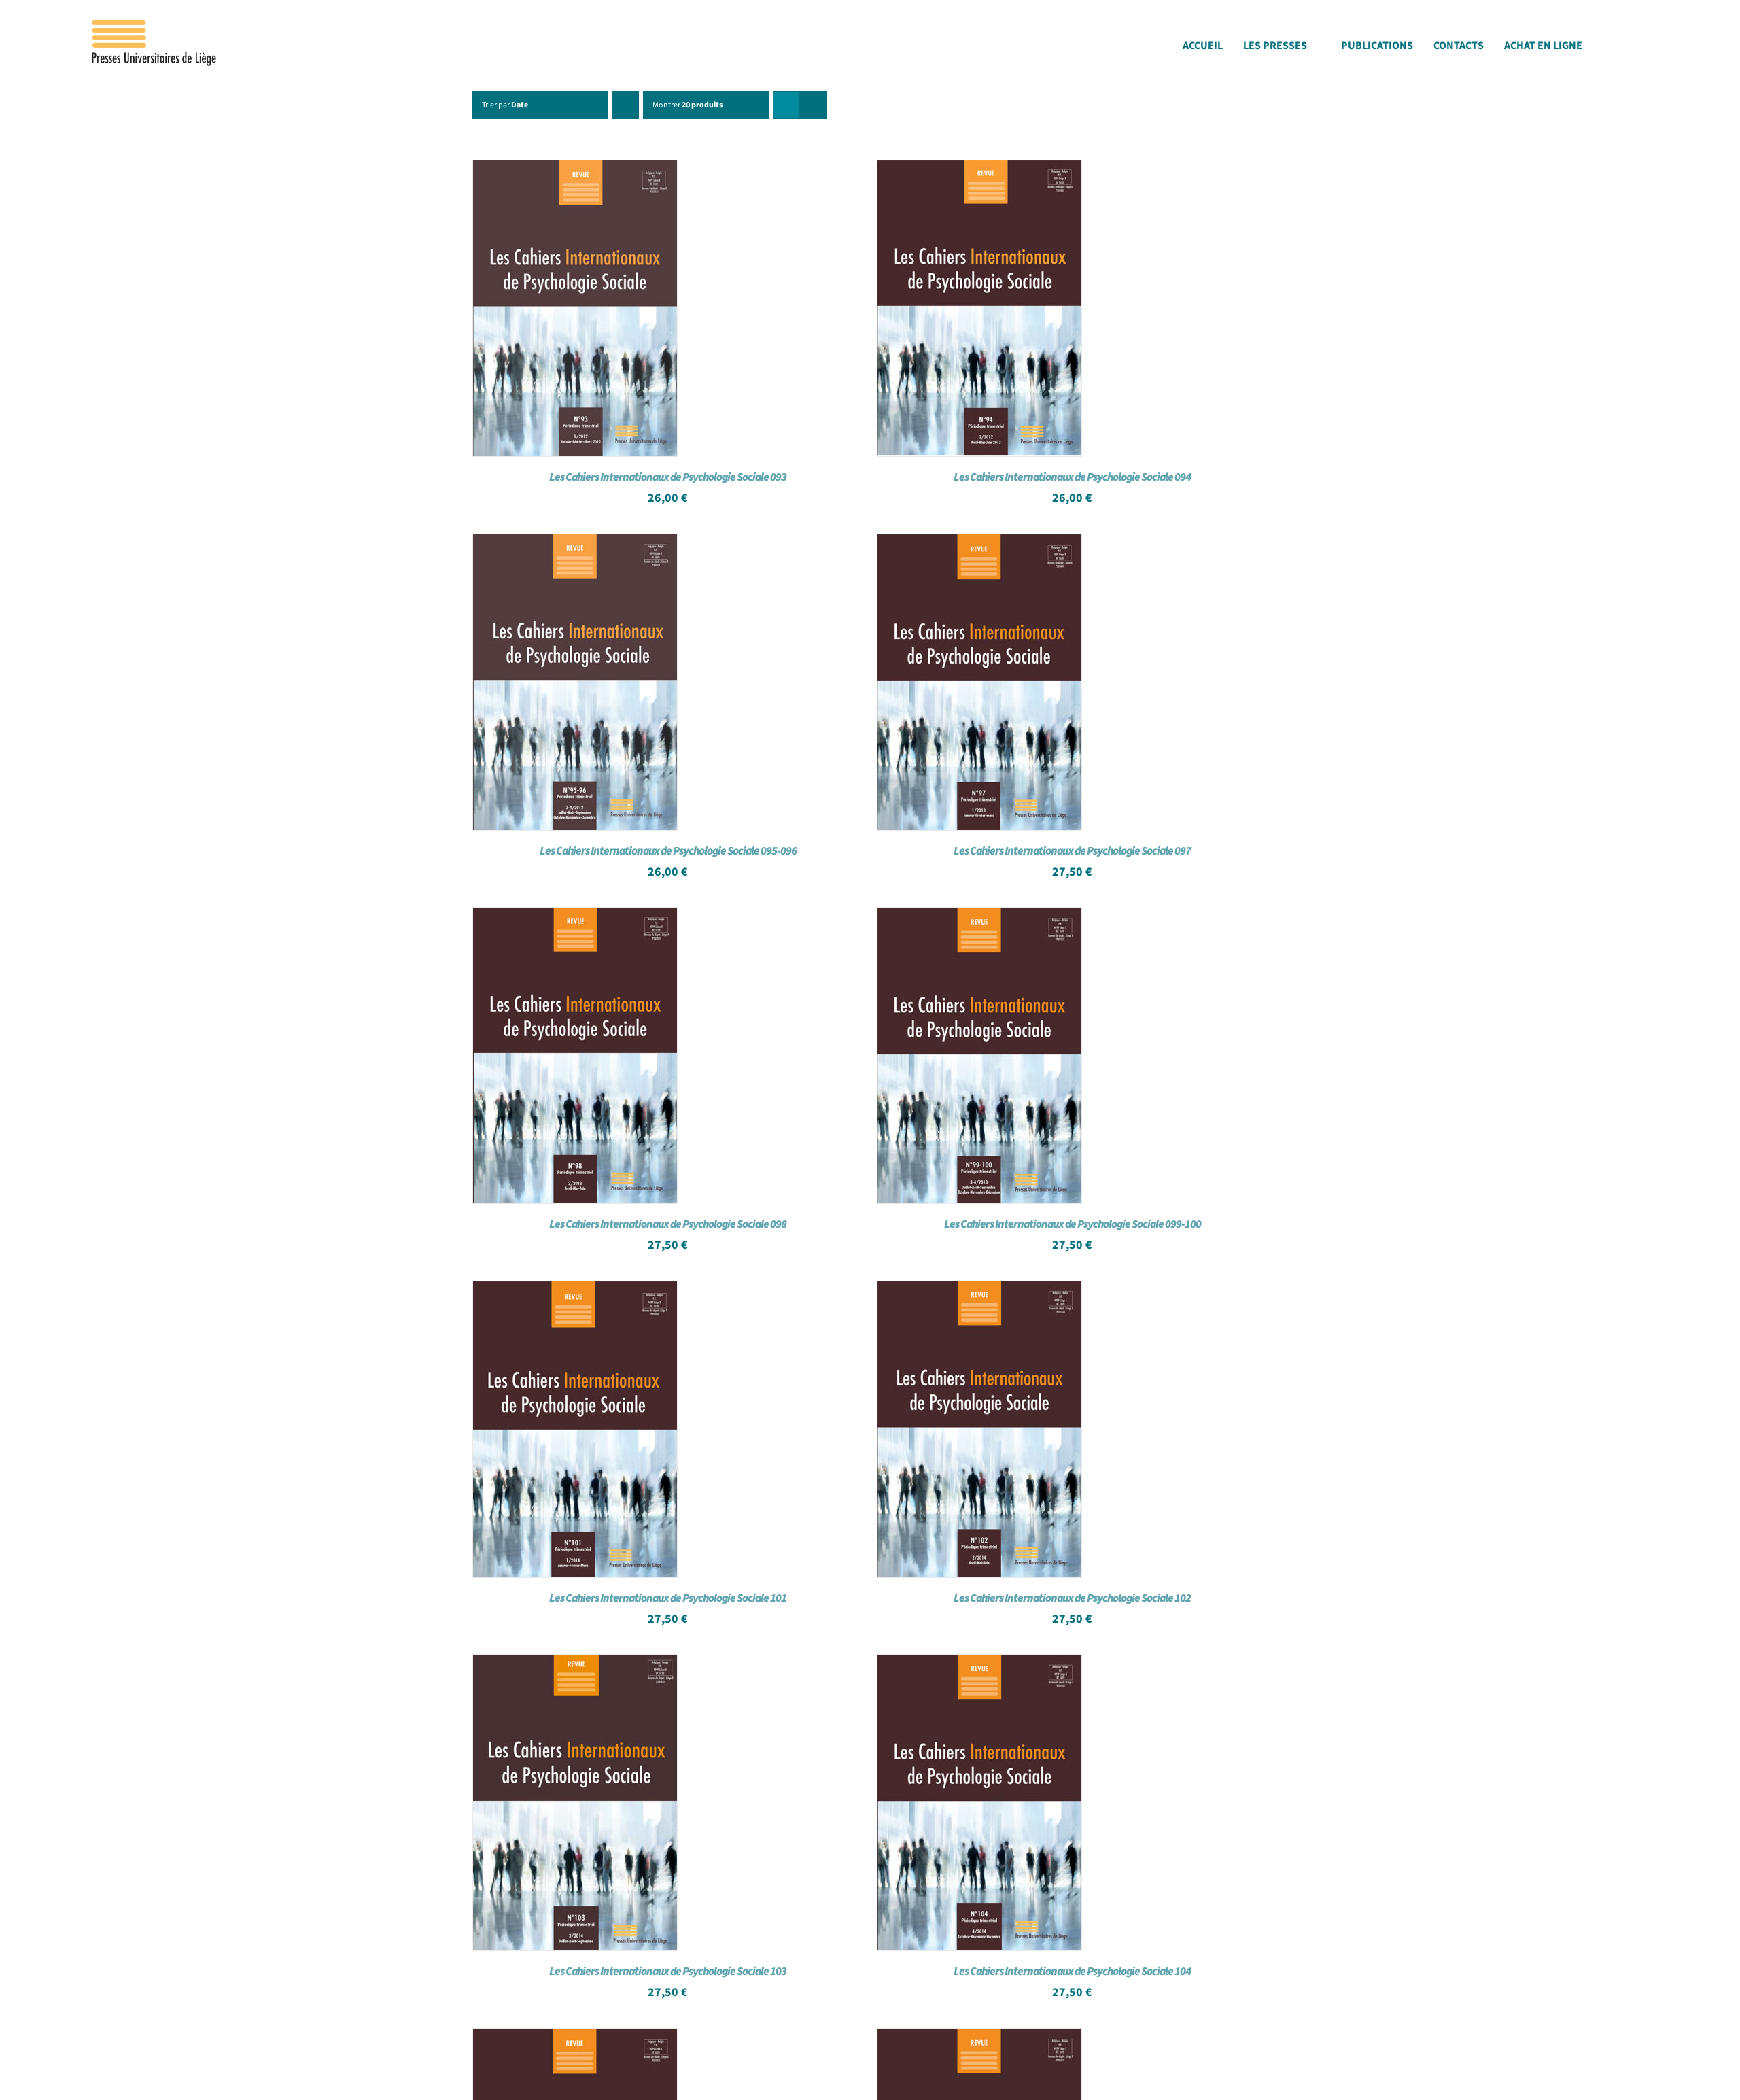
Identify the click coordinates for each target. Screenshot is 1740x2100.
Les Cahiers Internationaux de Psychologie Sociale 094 (1072, 477)
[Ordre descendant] (626, 105)
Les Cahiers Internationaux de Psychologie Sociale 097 (1072, 851)
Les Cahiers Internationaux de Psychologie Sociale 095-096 (668, 851)
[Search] (1649, 49)
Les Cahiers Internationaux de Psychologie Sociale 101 (668, 1598)
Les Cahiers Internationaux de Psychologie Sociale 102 (1072, 1598)
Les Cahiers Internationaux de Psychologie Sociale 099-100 (1073, 1224)
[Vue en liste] (813, 105)
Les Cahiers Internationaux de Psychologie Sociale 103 (668, 1972)
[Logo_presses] (155, 26)
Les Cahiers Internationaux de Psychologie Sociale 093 (668, 477)
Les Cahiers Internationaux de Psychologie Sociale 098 (668, 1224)
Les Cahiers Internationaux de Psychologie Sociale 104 (1072, 1972)
